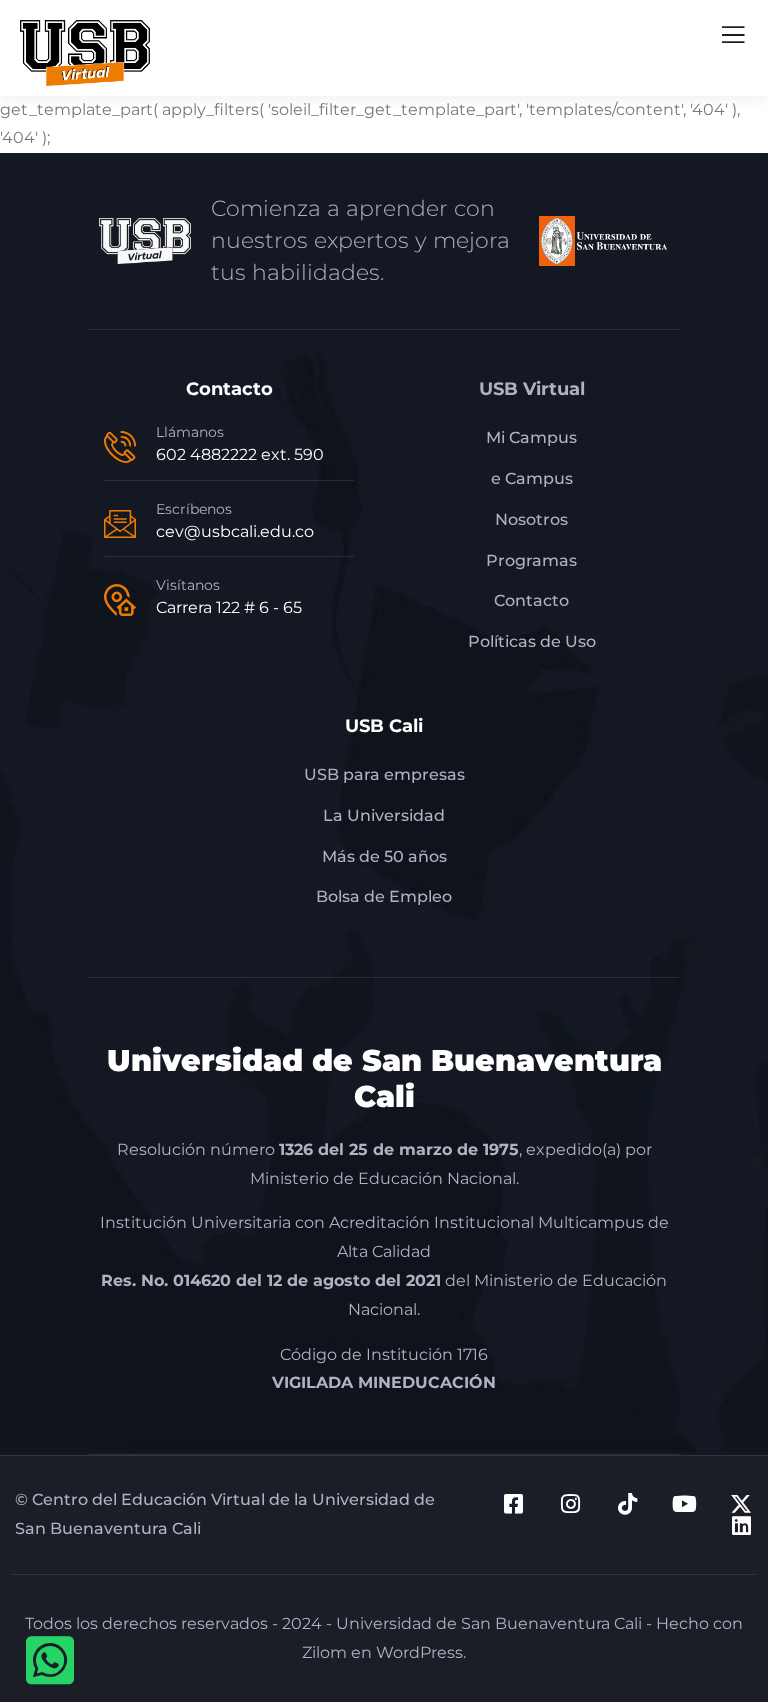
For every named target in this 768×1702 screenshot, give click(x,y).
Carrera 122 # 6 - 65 (229, 607)
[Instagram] (570, 1504)
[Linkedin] (741, 1526)
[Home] (145, 241)
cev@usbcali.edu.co (235, 531)
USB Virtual (532, 389)
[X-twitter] (741, 1504)
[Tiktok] (627, 1504)
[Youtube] (684, 1504)
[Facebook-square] (513, 1504)
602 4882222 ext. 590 (240, 454)
